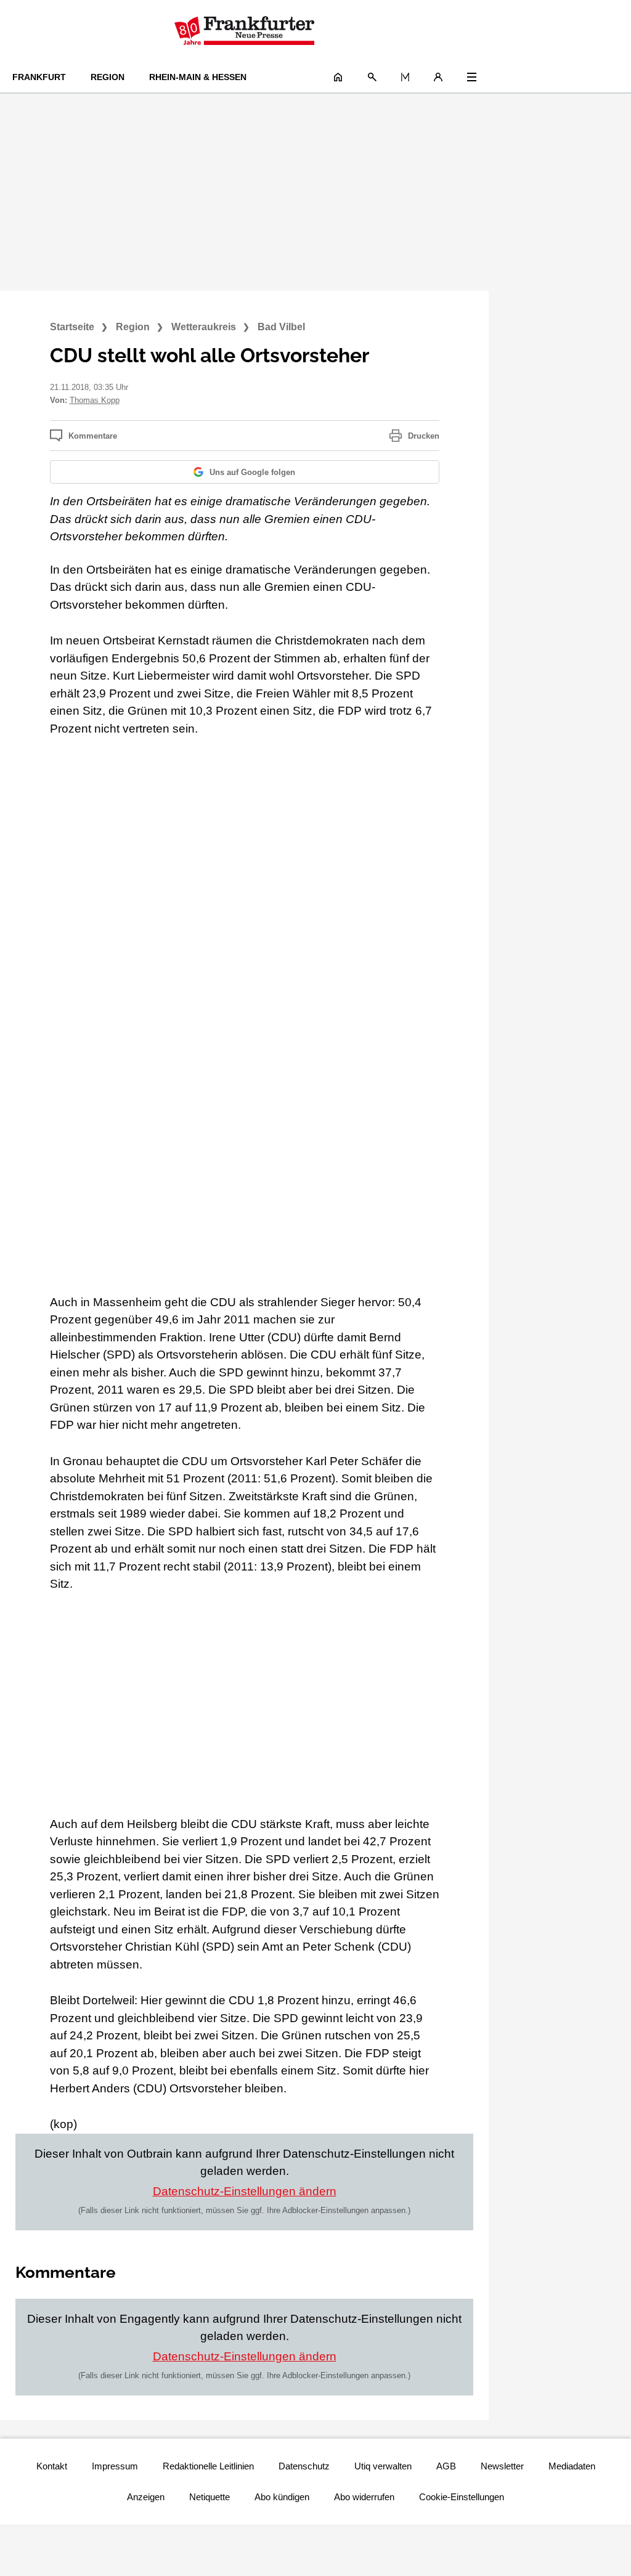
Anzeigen (146, 2497)
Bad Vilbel (281, 327)
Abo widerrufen (364, 2497)
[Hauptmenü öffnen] (472, 77)
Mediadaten (572, 2466)
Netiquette (210, 2497)
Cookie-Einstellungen (462, 2497)
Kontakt (52, 2466)
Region (108, 77)
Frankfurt (39, 77)
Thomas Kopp (95, 400)
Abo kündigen (282, 2497)
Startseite (72, 327)
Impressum (115, 2466)
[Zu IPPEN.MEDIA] (405, 77)
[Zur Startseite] (244, 31)
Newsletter (502, 2466)
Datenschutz (304, 2466)
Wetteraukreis (204, 327)
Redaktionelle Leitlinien (208, 2466)
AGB (446, 2466)
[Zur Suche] (372, 77)
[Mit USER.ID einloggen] (438, 77)
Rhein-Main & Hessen (198, 77)
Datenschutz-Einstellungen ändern (245, 2191)
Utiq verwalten (383, 2466)
